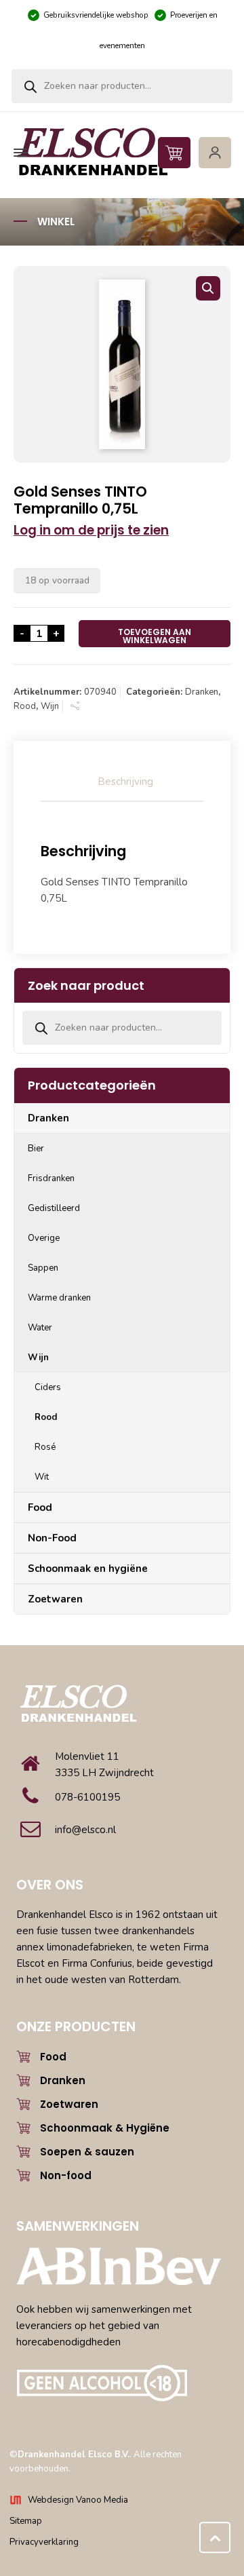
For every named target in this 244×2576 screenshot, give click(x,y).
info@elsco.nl (85, 1830)
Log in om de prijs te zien (91, 530)
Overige (44, 1238)
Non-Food (52, 1538)
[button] (208, 288)
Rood (25, 706)
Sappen (43, 1268)
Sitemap (26, 2521)
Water (40, 1328)
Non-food (66, 2175)
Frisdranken (51, 1178)
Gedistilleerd (54, 1208)
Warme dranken (59, 1298)
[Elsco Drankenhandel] (120, 153)
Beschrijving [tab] (125, 782)
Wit (42, 1477)
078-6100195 (87, 1797)
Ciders (48, 1387)
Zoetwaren (55, 1599)
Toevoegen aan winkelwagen (155, 636)
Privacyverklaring (44, 2542)
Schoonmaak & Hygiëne (105, 2128)
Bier (36, 1149)
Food (40, 1507)
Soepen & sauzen (87, 2152)
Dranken (202, 692)
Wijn (50, 706)
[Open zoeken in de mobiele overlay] (122, 86)
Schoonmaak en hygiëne (88, 1569)
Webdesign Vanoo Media (78, 2500)
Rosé (45, 1447)
